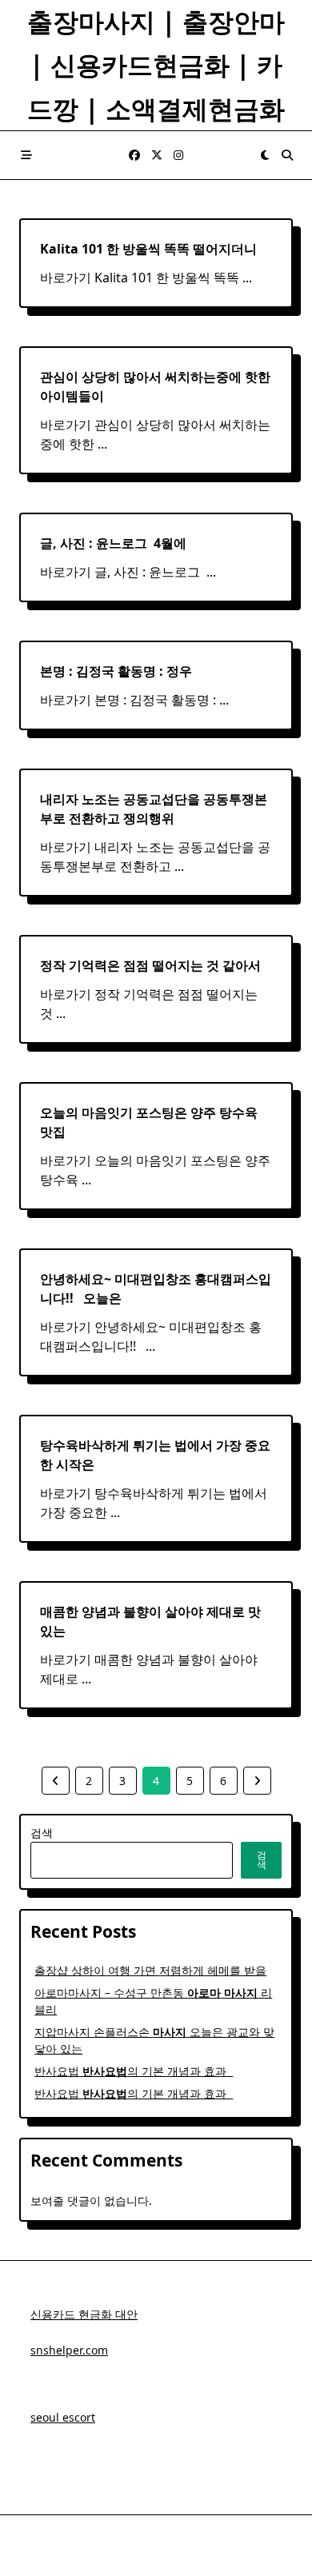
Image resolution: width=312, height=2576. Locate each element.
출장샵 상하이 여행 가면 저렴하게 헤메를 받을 (150, 1970)
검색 (42, 1833)
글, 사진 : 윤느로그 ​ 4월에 (113, 543)
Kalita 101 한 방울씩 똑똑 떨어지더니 (148, 249)
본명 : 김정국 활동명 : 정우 (116, 671)
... (247, 278)
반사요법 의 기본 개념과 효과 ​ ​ (134, 2071)
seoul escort (63, 2417)
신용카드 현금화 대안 (84, 2314)
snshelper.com (69, 2350)
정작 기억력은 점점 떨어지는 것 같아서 (150, 965)
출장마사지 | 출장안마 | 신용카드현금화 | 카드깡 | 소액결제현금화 (156, 65)
